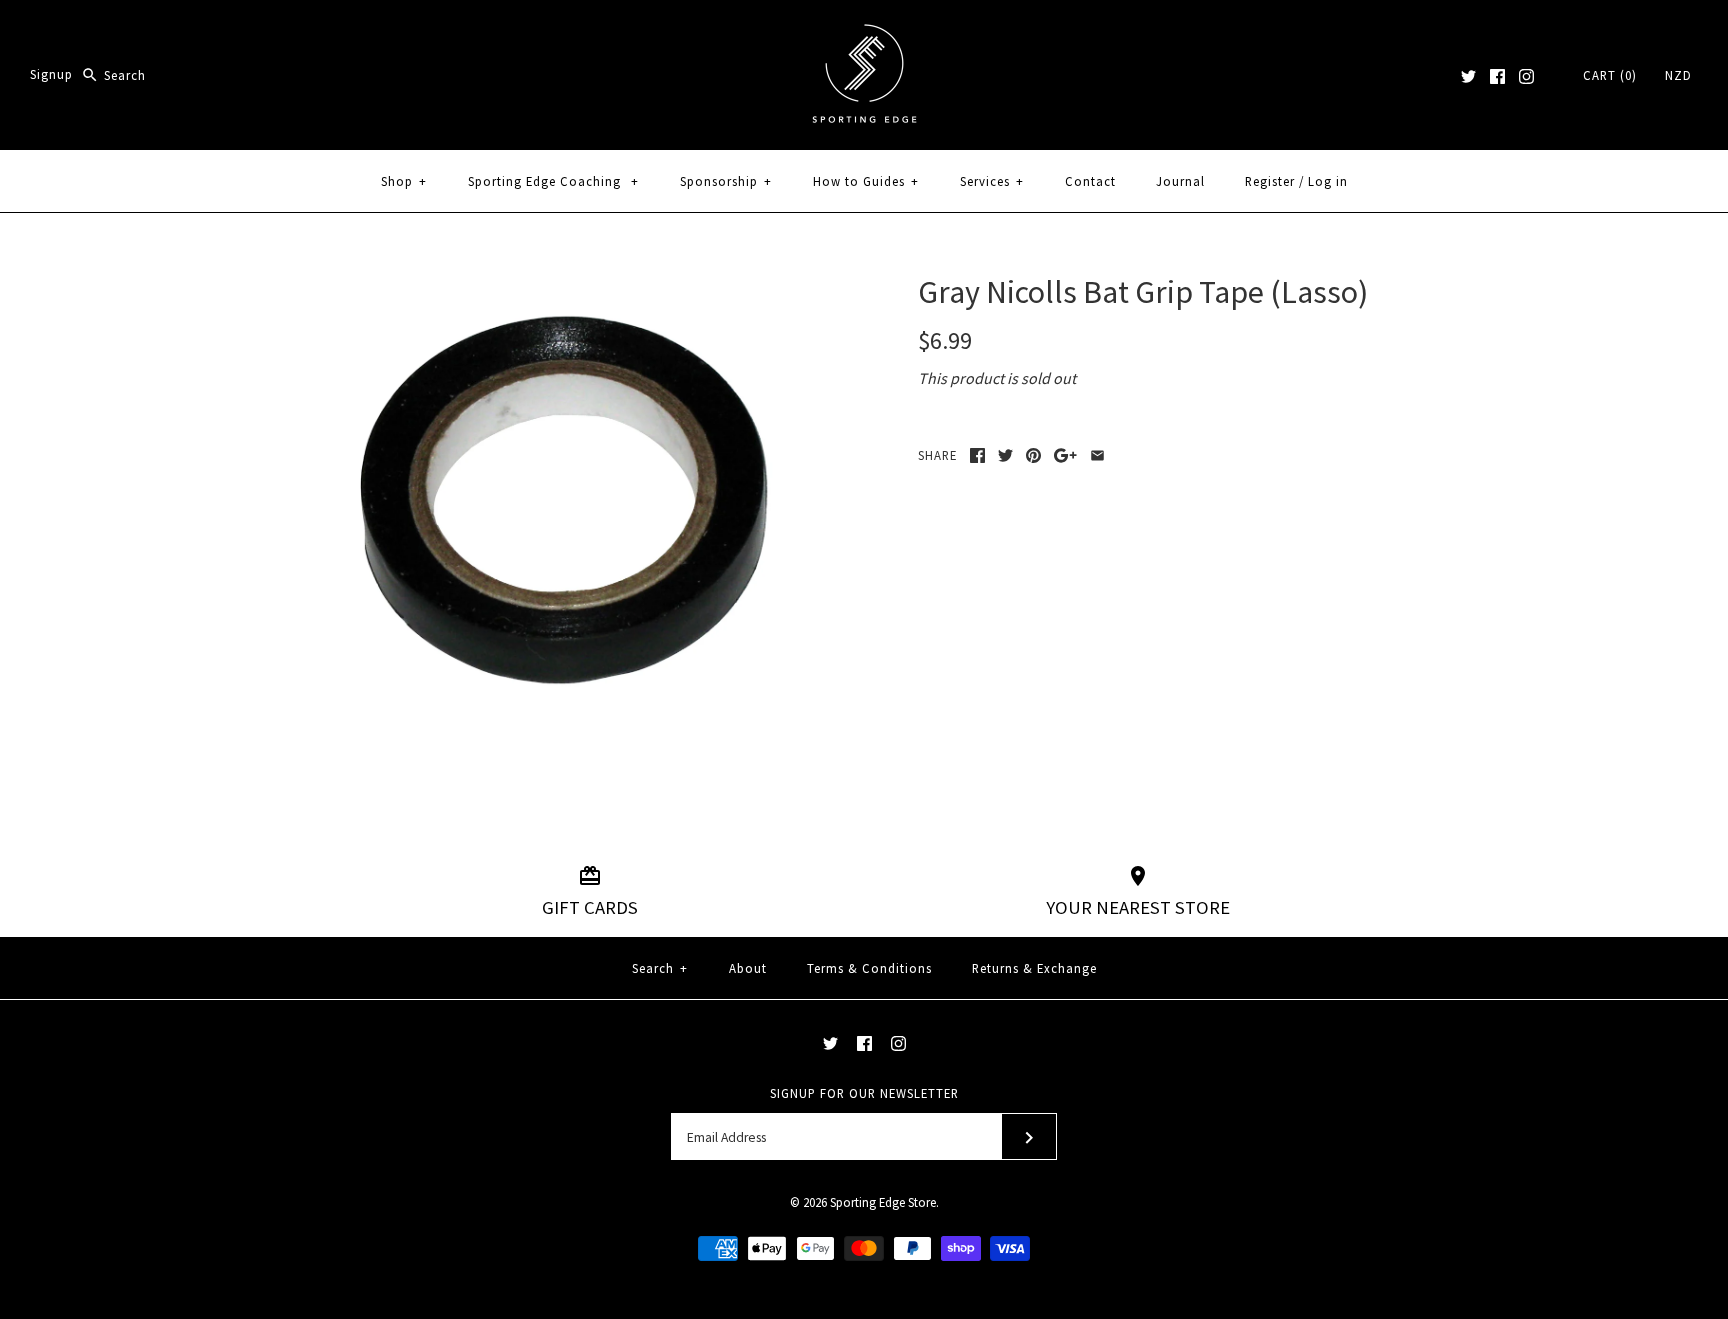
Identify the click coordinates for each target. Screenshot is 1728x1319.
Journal (1180, 181)
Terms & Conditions (869, 968)
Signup (51, 75)
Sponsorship (726, 181)
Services (992, 181)
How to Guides (866, 181)
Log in (1328, 181)
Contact (1090, 181)
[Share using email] (1097, 455)
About (748, 968)
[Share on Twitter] (1005, 455)
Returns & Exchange (1034, 968)
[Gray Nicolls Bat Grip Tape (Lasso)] (567, 285)
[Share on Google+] (1065, 455)
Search (660, 968)
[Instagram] (1526, 76)
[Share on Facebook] (977, 455)
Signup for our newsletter (864, 1093)
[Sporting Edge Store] (864, 32)
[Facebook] (1497, 76)
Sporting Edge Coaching (553, 181)
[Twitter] (1468, 76)
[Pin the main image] (1033, 455)
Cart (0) (1610, 75)
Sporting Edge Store (883, 1202)
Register (1270, 181)
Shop (404, 181)
